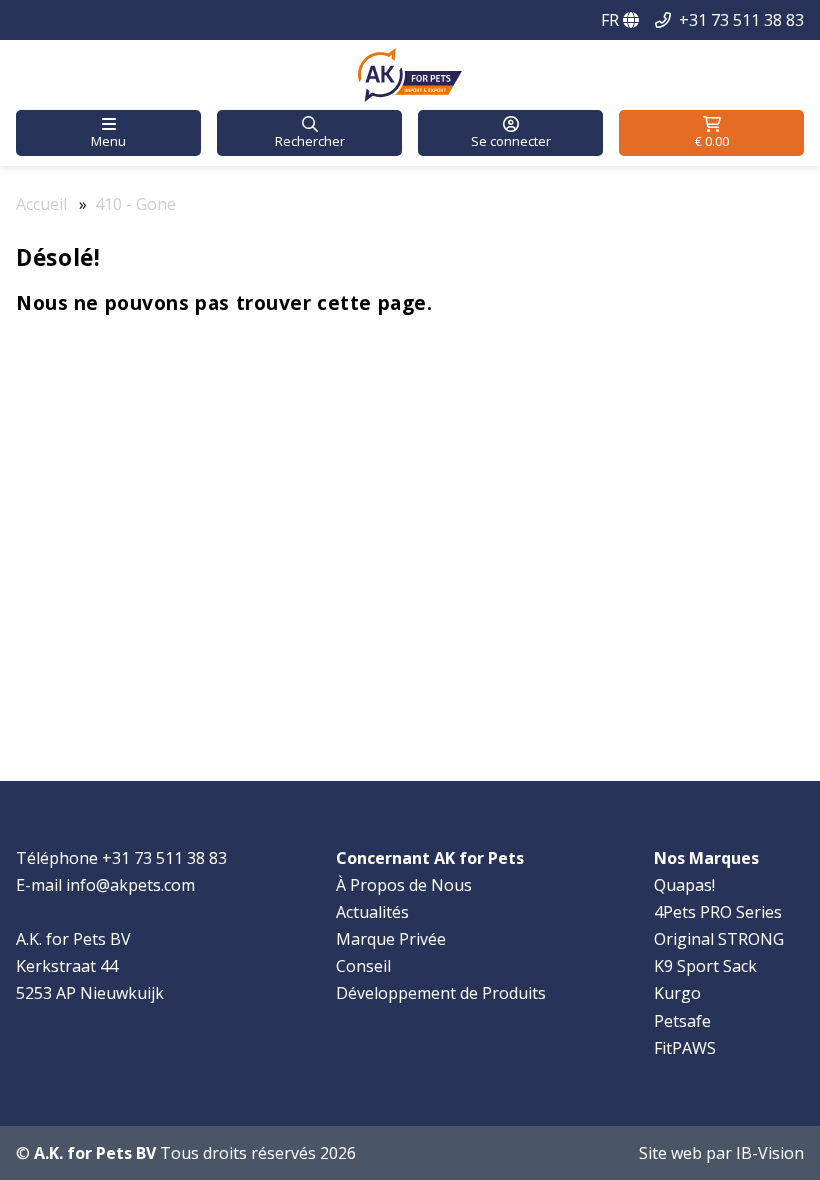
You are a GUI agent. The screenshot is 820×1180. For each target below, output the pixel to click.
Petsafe (682, 1021)
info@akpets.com (130, 885)
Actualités (372, 912)
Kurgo (677, 993)
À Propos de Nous (404, 885)
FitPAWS (685, 1048)
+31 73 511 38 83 (741, 20)
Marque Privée (391, 939)
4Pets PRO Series (718, 912)
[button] (108, 133)
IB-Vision (770, 1153)
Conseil (363, 966)
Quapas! (684, 885)
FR (612, 20)
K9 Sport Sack (705, 966)
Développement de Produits (441, 993)
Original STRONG (719, 939)
